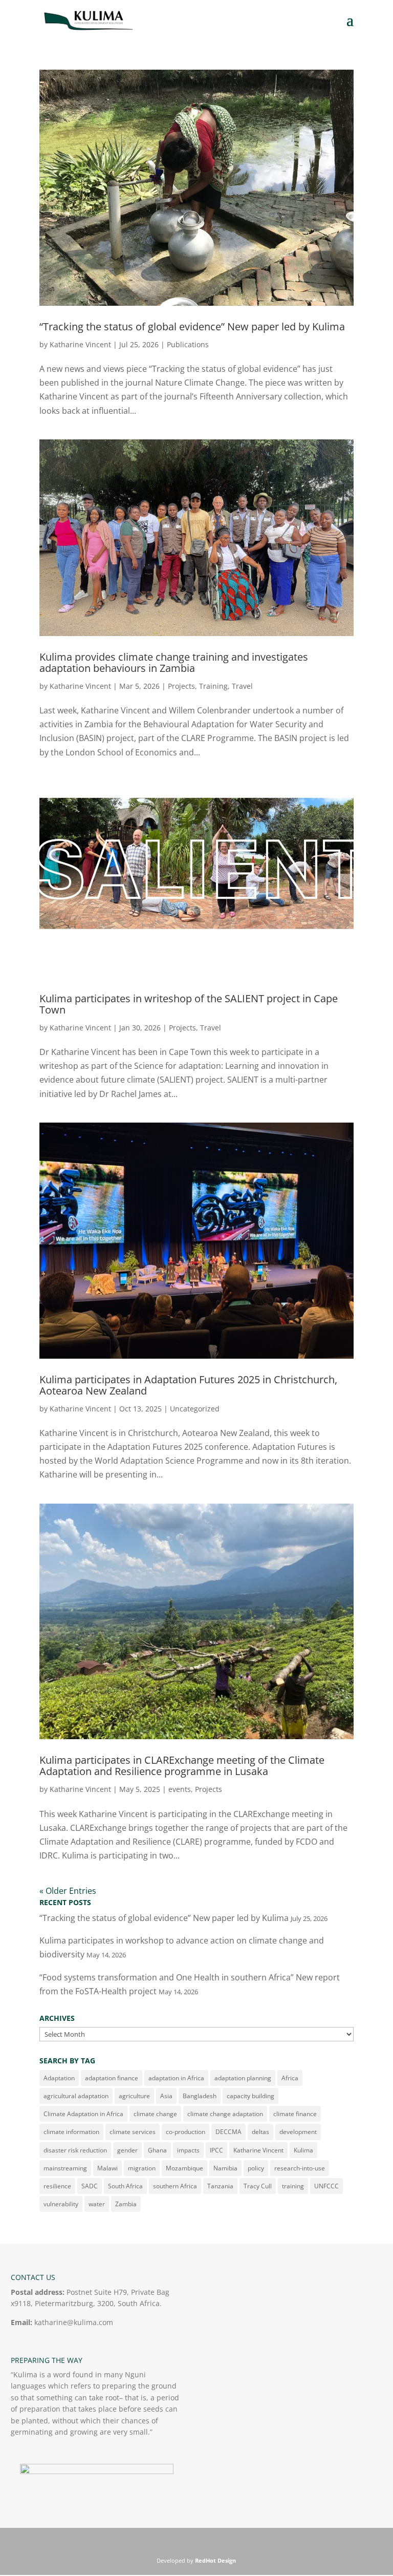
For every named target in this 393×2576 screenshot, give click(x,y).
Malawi (107, 2168)
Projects (181, 686)
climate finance (295, 2114)
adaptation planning (243, 2078)
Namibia (225, 2168)
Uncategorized (195, 1409)
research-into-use (300, 2168)
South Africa (125, 2186)
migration (142, 2168)
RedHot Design (215, 2560)
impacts (188, 2150)
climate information (71, 2132)
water (97, 2204)
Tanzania (220, 2186)
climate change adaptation (225, 2114)
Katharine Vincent (80, 344)
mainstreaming (65, 2168)
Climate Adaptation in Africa (83, 2114)
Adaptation (59, 2078)
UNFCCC (326, 2186)
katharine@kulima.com (74, 2322)
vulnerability (61, 2204)
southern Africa (175, 2186)
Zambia (126, 2204)
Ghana (157, 2150)
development (298, 2132)
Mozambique (184, 2168)
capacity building (250, 2096)
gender (127, 2150)
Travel (242, 686)
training (293, 2186)
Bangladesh (200, 2096)
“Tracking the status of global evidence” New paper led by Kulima (192, 326)
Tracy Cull (258, 2186)
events (180, 1789)
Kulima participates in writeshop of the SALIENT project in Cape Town (189, 1004)
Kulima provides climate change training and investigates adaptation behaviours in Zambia (174, 662)
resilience (57, 2186)
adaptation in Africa (176, 2078)
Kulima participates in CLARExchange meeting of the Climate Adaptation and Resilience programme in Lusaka (182, 1766)
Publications (188, 344)
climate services (133, 2132)
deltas (260, 2132)
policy (256, 2168)
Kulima (303, 2150)
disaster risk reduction (75, 2150)
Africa (290, 2078)
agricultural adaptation (76, 2096)
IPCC (216, 2150)
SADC (90, 2186)
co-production (185, 2132)
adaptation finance (112, 2078)
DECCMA (228, 2132)
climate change (155, 2114)
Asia (166, 2096)
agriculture (134, 2096)
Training (213, 686)
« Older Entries (68, 1891)
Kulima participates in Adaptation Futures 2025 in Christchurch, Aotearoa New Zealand (188, 1385)
